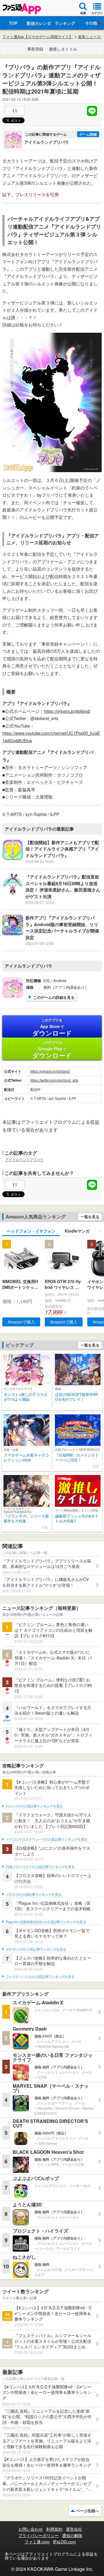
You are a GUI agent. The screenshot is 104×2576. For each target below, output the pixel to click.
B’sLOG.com (65, 2542)
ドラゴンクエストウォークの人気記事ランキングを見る (47, 1840)
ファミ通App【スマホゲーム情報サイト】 (38, 37)
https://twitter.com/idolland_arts (54, 1080)
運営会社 (74, 2529)
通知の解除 (72, 2535)
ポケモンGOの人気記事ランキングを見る (36, 1949)
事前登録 (35, 49)
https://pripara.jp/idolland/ (67, 711)
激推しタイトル (63, 49)
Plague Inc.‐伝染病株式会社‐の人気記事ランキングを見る (46, 1922)
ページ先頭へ (88, 2511)
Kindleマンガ (77, 1231)
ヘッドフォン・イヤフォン (31, 1231)
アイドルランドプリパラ (24, 1159)
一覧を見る (90, 1217)
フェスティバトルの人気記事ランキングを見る (40, 1977)
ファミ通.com (37, 2542)
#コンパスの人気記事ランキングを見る (34, 1806)
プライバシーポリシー (38, 2535)
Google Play (52, 1050)
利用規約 (54, 2529)
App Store (52, 1027)
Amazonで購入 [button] (21, 1322)
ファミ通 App (22, 9)
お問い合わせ (31, 2529)
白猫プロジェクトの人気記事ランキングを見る (40, 1867)
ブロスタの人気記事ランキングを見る (34, 1895)
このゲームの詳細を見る (54, 997)
